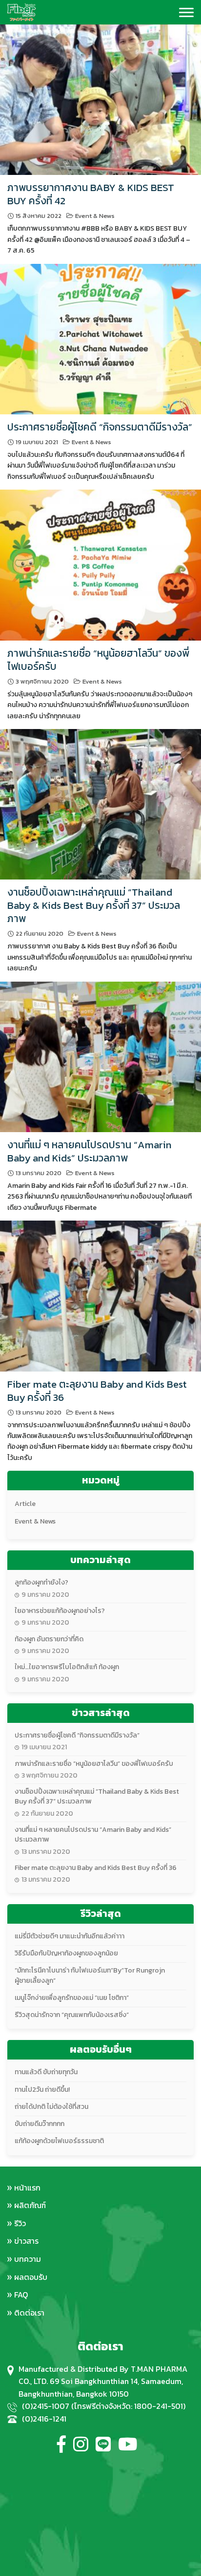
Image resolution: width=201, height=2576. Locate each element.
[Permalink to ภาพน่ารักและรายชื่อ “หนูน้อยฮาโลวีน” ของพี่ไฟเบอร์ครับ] (100, 564)
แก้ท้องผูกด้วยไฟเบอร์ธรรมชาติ (59, 2141)
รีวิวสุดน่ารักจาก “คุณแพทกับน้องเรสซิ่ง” (72, 2015)
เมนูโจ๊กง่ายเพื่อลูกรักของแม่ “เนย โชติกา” (72, 1998)
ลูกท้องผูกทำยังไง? (41, 1582)
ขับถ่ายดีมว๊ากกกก (40, 2124)
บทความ (28, 2259)
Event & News (95, 216)
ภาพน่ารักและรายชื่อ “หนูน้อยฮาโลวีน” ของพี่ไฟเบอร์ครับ (98, 660)
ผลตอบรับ (31, 2277)
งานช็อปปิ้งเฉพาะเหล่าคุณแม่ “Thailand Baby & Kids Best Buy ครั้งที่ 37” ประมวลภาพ (94, 905)
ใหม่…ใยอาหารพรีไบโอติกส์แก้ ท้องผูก (67, 1667)
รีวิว (20, 2223)
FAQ (21, 2295)
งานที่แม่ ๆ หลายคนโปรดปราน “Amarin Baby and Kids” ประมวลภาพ (90, 1151)
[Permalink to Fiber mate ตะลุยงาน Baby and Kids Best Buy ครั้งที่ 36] (100, 1295)
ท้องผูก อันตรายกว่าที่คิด (49, 1639)
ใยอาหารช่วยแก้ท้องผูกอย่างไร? (60, 1611)
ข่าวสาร (26, 2241)
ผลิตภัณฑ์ (30, 2205)
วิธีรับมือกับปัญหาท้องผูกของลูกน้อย (66, 1953)
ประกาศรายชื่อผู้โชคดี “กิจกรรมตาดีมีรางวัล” (100, 427)
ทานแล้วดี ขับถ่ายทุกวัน (46, 2072)
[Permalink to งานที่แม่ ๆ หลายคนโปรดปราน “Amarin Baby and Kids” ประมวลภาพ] (100, 1056)
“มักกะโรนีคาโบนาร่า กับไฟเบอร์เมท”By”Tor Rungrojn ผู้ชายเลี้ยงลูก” (90, 1975)
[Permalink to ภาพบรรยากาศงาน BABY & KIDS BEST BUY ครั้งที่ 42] (100, 99)
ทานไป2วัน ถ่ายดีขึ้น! (42, 2090)
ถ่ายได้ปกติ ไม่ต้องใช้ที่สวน (51, 2107)
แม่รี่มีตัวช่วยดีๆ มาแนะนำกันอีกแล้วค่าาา (70, 1936)
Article (25, 1504)
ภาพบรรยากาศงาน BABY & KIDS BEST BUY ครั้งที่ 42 (91, 194)
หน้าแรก (27, 2188)
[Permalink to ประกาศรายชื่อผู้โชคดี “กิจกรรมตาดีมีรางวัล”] (100, 338)
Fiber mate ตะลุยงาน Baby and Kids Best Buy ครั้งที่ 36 (97, 1391)
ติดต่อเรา (29, 2313)
